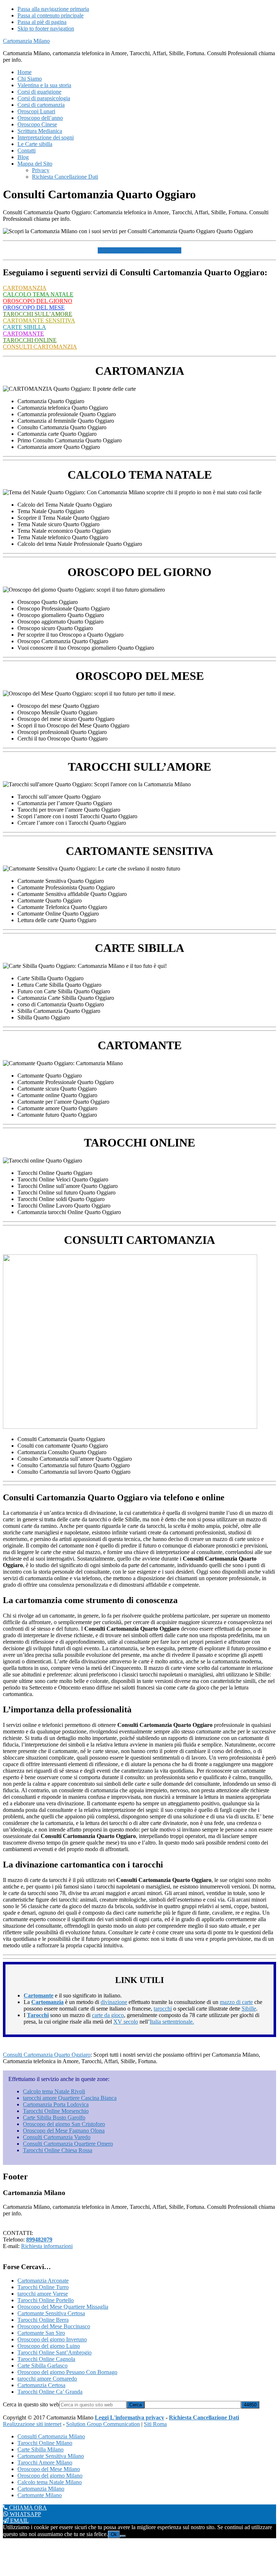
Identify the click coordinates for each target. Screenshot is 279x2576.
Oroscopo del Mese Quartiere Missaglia (63, 2307)
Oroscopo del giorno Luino (49, 2346)
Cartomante (39, 1995)
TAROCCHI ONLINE (30, 340)
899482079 (39, 2240)
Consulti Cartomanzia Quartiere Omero (68, 2144)
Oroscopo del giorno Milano (50, 2476)
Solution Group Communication (103, 2424)
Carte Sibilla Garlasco (43, 2366)
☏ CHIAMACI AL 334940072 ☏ (139, 250)
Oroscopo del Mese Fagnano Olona (64, 2131)
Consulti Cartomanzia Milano (51, 2436)
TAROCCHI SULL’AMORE (38, 314)
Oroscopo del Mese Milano (49, 2469)
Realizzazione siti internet (32, 2424)
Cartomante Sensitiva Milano (51, 2456)
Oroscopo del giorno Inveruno (52, 2339)
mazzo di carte (236, 2002)
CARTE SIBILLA (25, 327)
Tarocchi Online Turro (43, 2287)
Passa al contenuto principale (50, 15)
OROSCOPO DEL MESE (34, 307)
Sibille (249, 2009)
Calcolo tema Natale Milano (50, 2482)
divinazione (114, 2002)
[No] (123, 2536)
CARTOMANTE (23, 334)
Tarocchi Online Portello (46, 2300)
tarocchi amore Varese (43, 2294)
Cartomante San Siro (41, 2333)
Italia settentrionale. (172, 2022)
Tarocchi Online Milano (45, 2443)
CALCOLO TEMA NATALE (38, 294)
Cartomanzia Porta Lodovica (56, 2104)
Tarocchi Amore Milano (45, 2463)
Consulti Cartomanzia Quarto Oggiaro (47, 2055)
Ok (114, 2534)
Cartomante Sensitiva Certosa (51, 2313)
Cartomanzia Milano (26, 41)
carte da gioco (108, 2015)
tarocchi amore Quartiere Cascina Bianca (70, 2098)
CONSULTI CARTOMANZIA (40, 347)
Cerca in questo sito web (31, 2404)
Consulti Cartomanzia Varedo (57, 2137)
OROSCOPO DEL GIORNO (38, 301)
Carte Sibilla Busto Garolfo (54, 2117)
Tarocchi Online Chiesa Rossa (58, 2150)
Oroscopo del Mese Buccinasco (54, 2326)
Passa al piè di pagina (42, 22)
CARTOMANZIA (25, 288)
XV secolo (126, 2022)
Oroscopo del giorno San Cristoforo (64, 2124)
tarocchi (163, 2009)
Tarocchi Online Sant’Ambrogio (54, 2352)
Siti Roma (155, 2424)
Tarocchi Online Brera (43, 2320)
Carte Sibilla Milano (41, 2449)
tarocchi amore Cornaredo (47, 2379)
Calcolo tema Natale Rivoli (54, 2091)
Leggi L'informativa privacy (130, 2417)
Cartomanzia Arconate (43, 2281)
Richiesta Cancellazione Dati (204, 2417)
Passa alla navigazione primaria (53, 9)
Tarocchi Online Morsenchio (56, 2111)
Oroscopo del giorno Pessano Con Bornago (67, 2372)
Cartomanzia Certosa (41, 2385)
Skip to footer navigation (46, 29)
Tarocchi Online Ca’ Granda (50, 2392)
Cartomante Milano (40, 2495)
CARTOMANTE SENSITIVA (39, 321)
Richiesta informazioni (47, 2246)
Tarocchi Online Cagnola (46, 2359)
